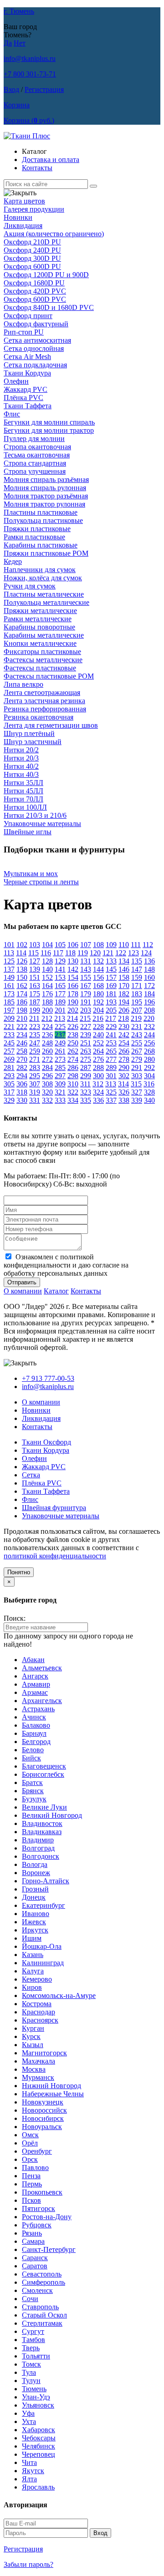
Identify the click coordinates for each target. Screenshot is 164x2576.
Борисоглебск (43, 1774)
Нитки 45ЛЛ (23, 791)
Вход (11, 89)
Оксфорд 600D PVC (35, 299)
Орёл (30, 2143)
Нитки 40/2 (21, 766)
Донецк (34, 1897)
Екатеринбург (44, 1905)
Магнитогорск (44, 2053)
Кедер (13, 561)
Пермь (32, 2184)
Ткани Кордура (27, 373)
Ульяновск (38, 2405)
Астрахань (38, 1709)
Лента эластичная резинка (44, 701)
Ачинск (34, 1717)
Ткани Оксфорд (46, 1442)
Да (8, 43)
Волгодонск (41, 1856)
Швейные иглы (28, 832)
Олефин (16, 381)
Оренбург (37, 2151)
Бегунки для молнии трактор (49, 430)
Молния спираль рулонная (45, 488)
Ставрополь (40, 2307)
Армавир (36, 1684)
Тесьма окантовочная (37, 455)
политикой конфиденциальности (55, 1556)
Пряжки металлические (40, 611)
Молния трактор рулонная (44, 504)
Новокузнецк (43, 2102)
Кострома (37, 2004)
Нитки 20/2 (21, 750)
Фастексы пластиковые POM (49, 676)
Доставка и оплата (51, 160)
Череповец (38, 2454)
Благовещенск (44, 1766)
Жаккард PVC (26, 389)
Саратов (35, 2266)
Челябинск (38, 2446)
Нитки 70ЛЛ (23, 799)
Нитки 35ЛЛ (23, 783)
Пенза (31, 2176)
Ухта (29, 2421)
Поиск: (15, 1618)
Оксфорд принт (28, 316)
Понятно (19, 1572)
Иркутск (35, 1930)
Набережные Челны (53, 2094)
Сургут (33, 2331)
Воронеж (36, 1873)
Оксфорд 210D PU (32, 242)
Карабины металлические (44, 635)
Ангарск (35, 1676)
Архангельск (42, 1701)
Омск (30, 2135)
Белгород (36, 1742)
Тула (29, 2372)
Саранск (35, 2258)
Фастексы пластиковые (40, 668)
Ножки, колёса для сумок (43, 578)
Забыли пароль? (28, 2564)
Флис (12, 414)
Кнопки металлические (40, 643)
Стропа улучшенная (35, 471)
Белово (33, 1750)
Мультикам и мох (31, 874)
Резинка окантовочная (38, 717)
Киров (32, 1987)
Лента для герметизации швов (51, 725)
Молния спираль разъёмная (46, 479)
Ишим (32, 1938)
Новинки (18, 217)
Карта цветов (24, 201)
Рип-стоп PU (24, 332)
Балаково (36, 1725)
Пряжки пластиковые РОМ (46, 553)
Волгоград (38, 1848)
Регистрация (44, 89)
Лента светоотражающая (42, 692)
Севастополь (42, 2274)
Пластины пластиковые (41, 512)
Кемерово (37, 1979)
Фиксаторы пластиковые (42, 652)
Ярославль (38, 2487)
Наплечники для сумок (40, 570)
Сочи (30, 2299)
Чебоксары (39, 2438)
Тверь (31, 2348)
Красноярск (40, 2020)
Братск (32, 1782)
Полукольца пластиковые (43, 520)
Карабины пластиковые (41, 545)
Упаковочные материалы (42, 824)
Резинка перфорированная (45, 709)
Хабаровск (38, 2430)
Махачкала (38, 2061)
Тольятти (36, 2356)
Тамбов (33, 2340)
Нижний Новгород (51, 2086)
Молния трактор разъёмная (46, 496)
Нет (20, 43)
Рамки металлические (38, 619)
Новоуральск (42, 2127)
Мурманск (38, 2077)
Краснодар (38, 2012)
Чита (29, 2462)
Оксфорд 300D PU (32, 258)
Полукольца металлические (46, 602)
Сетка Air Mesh (27, 357)
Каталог (56, 1291)
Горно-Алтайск (46, 1881)
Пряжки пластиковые (37, 529)
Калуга (33, 1971)
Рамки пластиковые (34, 537)
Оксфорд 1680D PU (34, 283)
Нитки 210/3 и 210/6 (35, 815)
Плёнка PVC (23, 398)
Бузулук (34, 1799)
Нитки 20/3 (21, 758)
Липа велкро (23, 684)
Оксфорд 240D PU (32, 250)
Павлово (35, 2168)
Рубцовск (37, 2225)
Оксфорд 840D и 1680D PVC (49, 307)
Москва (34, 2069)
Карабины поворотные (39, 627)
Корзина (17, 105)
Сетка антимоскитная (37, 340)
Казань (33, 1955)
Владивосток (42, 1823)
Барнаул (34, 1733)
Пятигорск (38, 2208)
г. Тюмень (19, 11)
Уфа (28, 2413)
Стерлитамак (42, 2323)
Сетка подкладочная (35, 365)
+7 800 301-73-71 (30, 74)
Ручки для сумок (30, 586)
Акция (54, 234)
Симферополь (44, 2282)
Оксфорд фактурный (36, 324)
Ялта (29, 2479)
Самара (33, 2241)
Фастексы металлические (43, 660)
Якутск (33, 2471)
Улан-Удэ (36, 2397)
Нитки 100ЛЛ (25, 807)
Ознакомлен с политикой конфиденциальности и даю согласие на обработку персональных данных (66, 1265)
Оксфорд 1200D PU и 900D (46, 275)
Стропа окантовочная (37, 447)
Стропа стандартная (35, 463)
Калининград (43, 1963)
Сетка (31, 1475)
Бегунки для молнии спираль (49, 422)
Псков (31, 2200)
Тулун (31, 2381)
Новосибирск (43, 2118)
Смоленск (37, 2290)
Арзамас (35, 1692)
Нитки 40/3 (21, 774)
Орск (30, 2159)
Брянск (33, 1791)
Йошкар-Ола (42, 1946)
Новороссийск (44, 2110)
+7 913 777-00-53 (48, 1378)
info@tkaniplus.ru (30, 58)
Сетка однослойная (34, 348)
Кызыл (33, 2045)
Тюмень (34, 2389)
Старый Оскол (44, 2315)
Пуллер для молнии (34, 439)
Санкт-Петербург (49, 2249)
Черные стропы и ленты (41, 882)
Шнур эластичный (33, 742)
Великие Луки (44, 1807)
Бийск (31, 1758)
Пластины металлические (44, 594)
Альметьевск (42, 1668)
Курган (33, 2028)
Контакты (37, 168)
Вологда (35, 1864)
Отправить (22, 1282)
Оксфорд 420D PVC (35, 291)
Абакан (33, 1660)
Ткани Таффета (28, 406)
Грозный (35, 1889)
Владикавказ (42, 1832)
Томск (31, 2364)
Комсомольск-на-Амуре (59, 1995)
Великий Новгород (52, 1815)
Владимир (38, 1840)
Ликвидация (23, 226)
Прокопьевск (42, 2192)
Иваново (36, 1914)
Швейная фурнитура (54, 1508)
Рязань (32, 2233)
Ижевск (34, 1922)
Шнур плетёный (29, 733)
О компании (23, 1291)
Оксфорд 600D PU (32, 266)
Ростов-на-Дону (47, 2217)
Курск (31, 2036)
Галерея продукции (34, 209)
